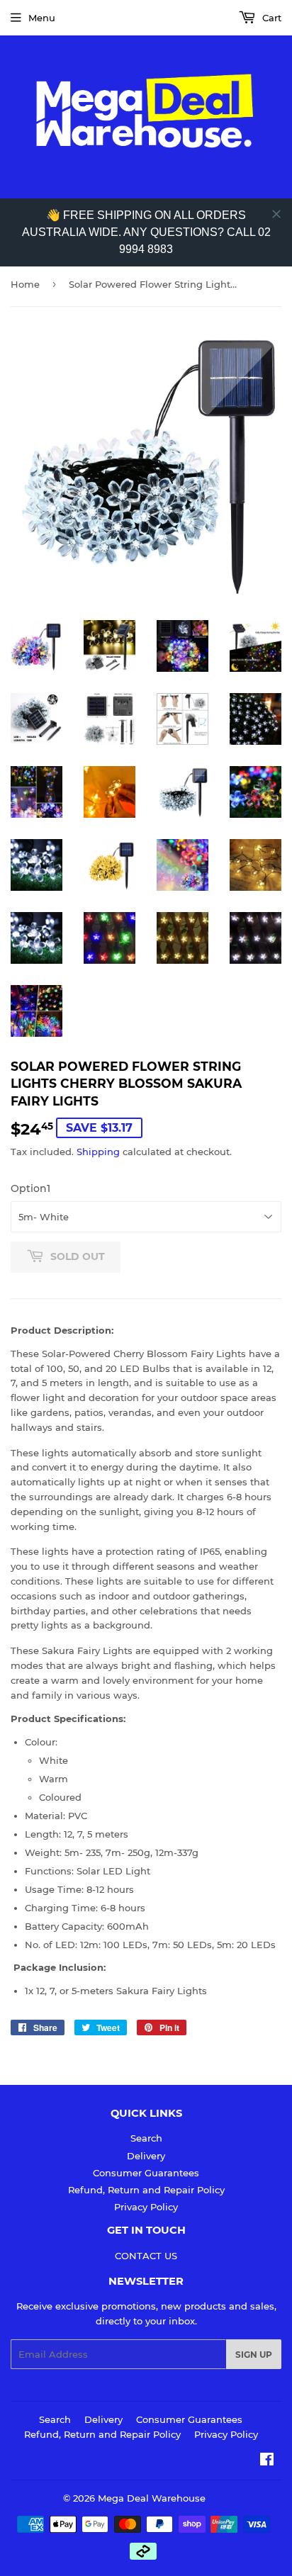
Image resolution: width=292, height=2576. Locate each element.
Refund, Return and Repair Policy (146, 2190)
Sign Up (254, 2355)
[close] (276, 214)
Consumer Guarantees (146, 2173)
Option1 (30, 1188)
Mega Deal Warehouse (152, 2498)
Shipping (98, 1152)
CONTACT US (146, 2256)
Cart (270, 18)
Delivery (146, 2156)
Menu (42, 18)
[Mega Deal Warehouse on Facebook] (267, 2461)
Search (146, 2138)
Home (25, 284)
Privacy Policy (146, 2207)
